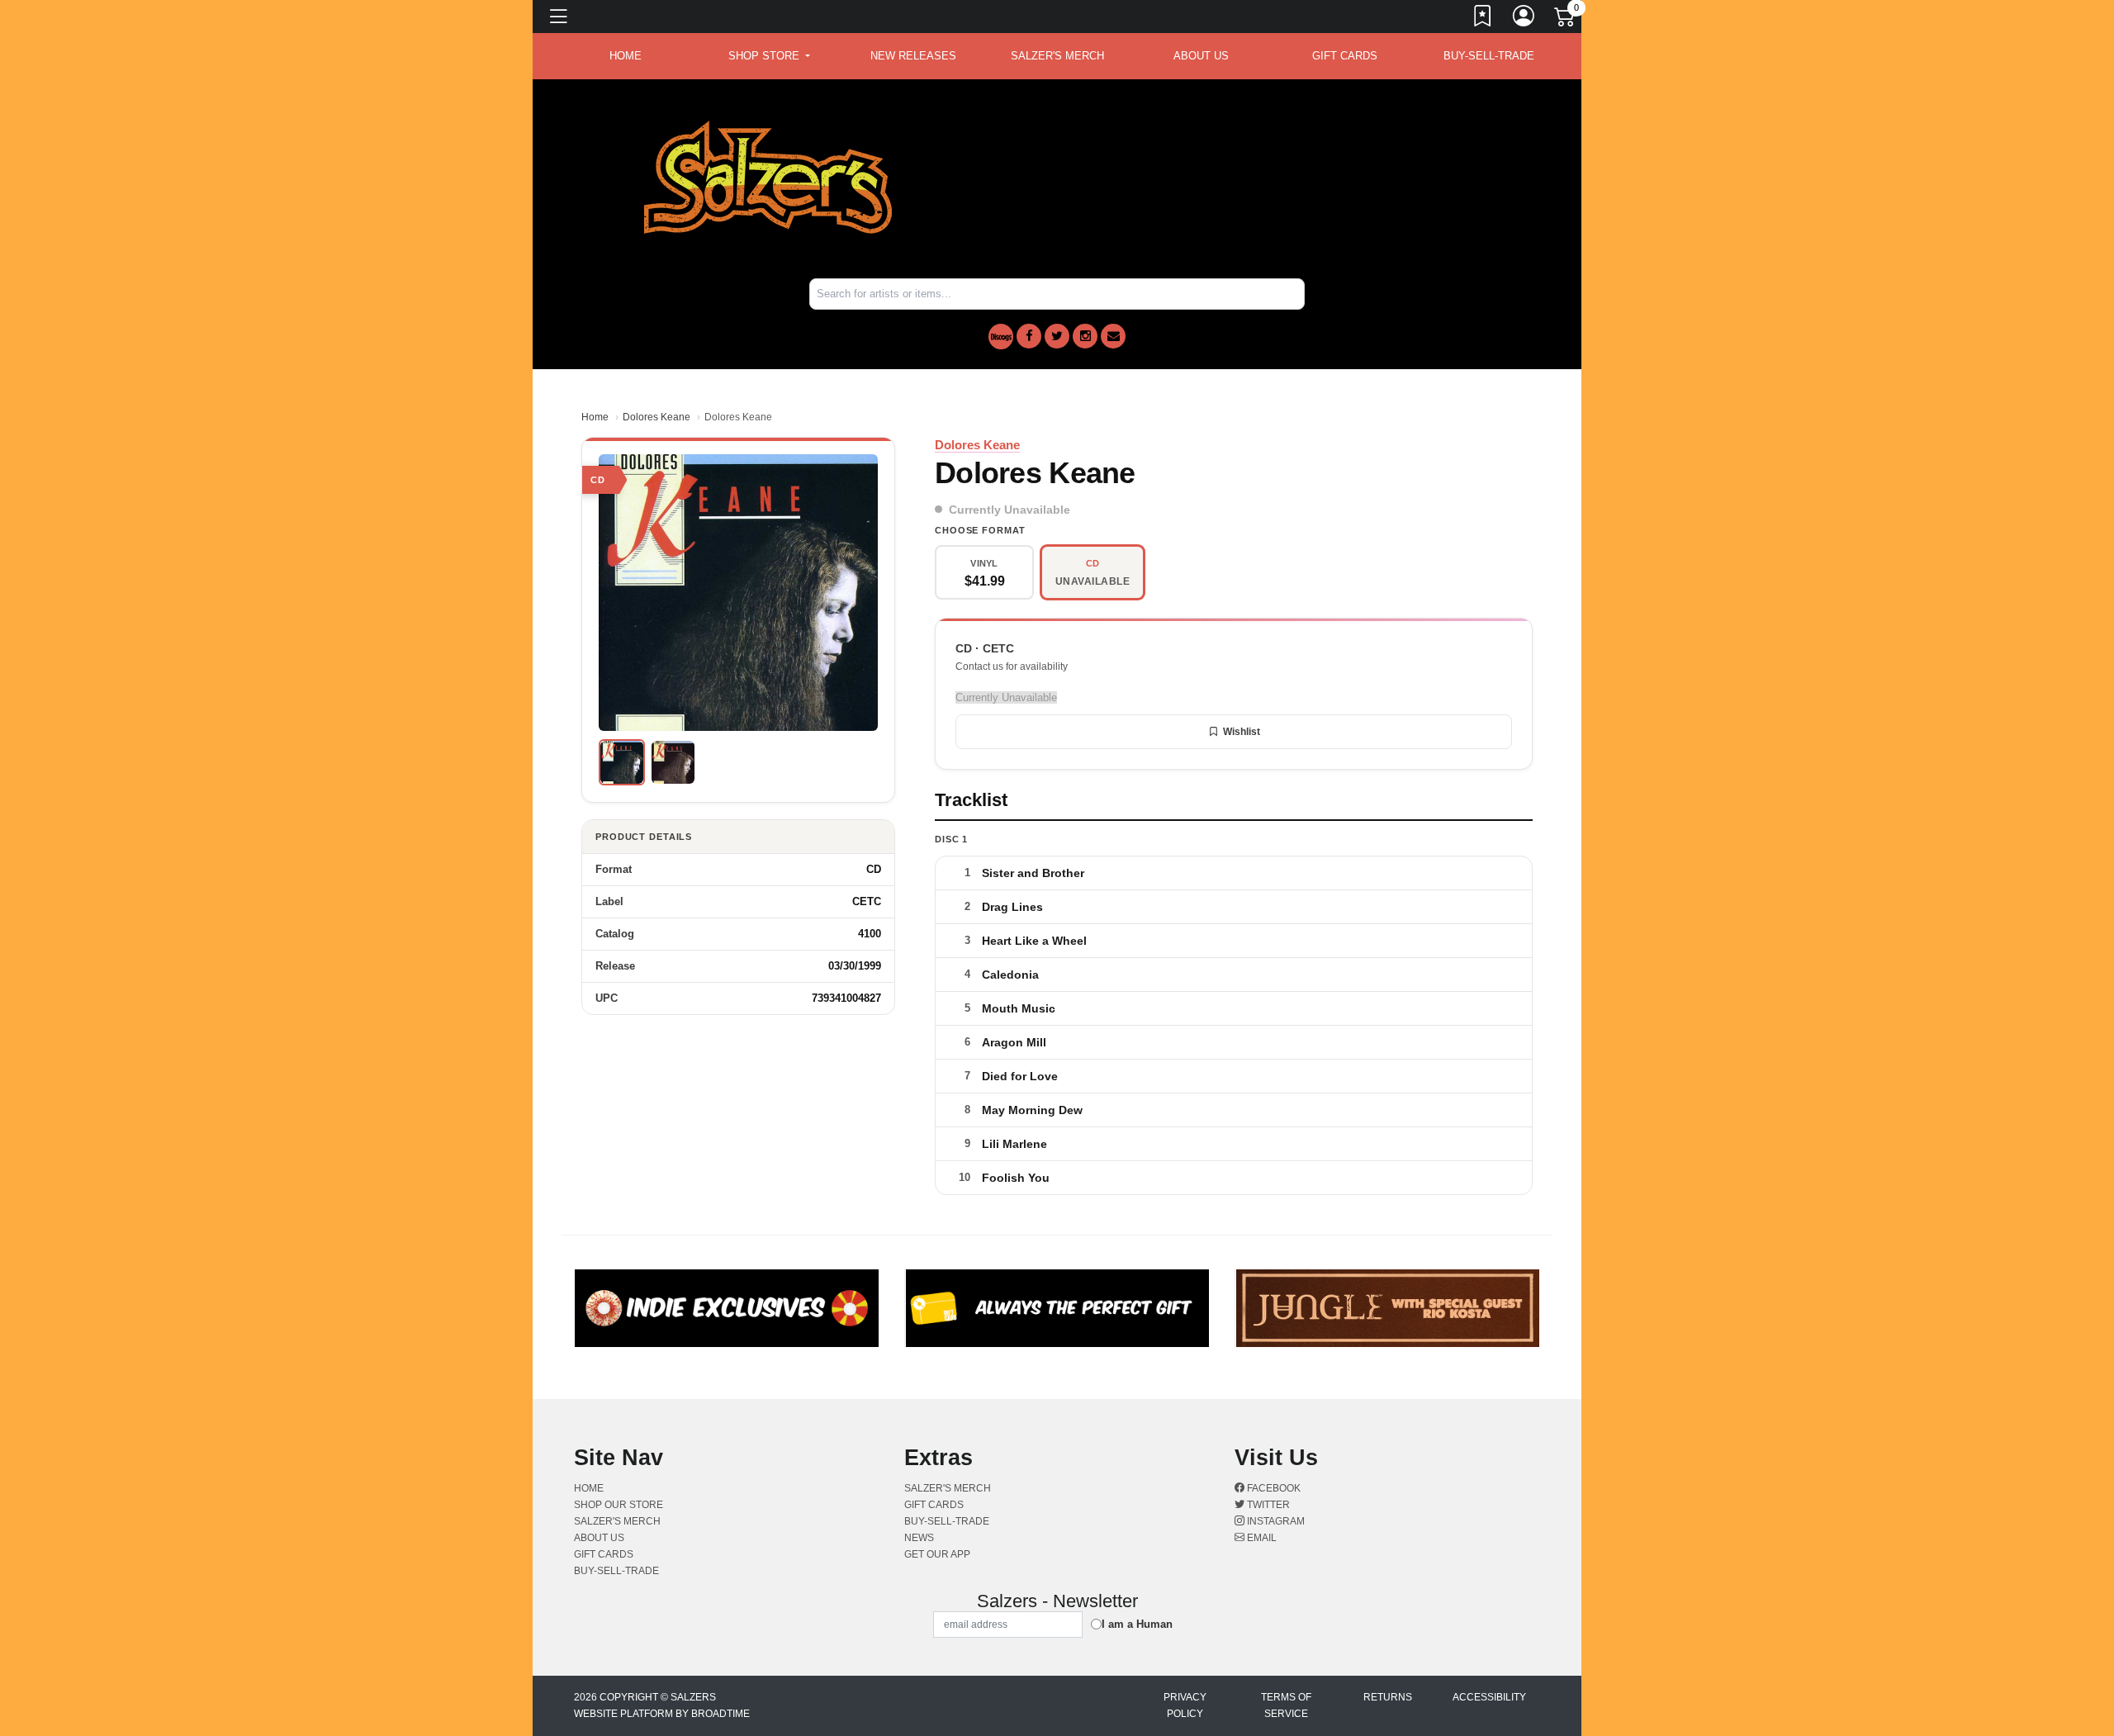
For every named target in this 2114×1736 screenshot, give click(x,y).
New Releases (913, 56)
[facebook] (1029, 336)
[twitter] (1057, 336)
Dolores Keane (656, 417)
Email (1261, 1538)
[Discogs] (1001, 337)
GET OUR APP (937, 1554)
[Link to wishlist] (1483, 19)
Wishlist (1242, 732)
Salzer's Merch (1057, 56)
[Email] (1113, 336)
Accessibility (1489, 1697)
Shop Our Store (619, 1505)
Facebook (1273, 1488)
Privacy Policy (1185, 1705)
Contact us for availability (1012, 666)
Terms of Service (1286, 1705)
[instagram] (1085, 336)
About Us (1201, 56)
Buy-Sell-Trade (1489, 56)
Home (595, 417)
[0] (1566, 20)
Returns (1388, 1697)
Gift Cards (1345, 56)
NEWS (919, 1538)
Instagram (1275, 1521)
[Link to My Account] (1524, 19)
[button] (769, 56)
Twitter (1267, 1505)
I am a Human (1137, 1624)
